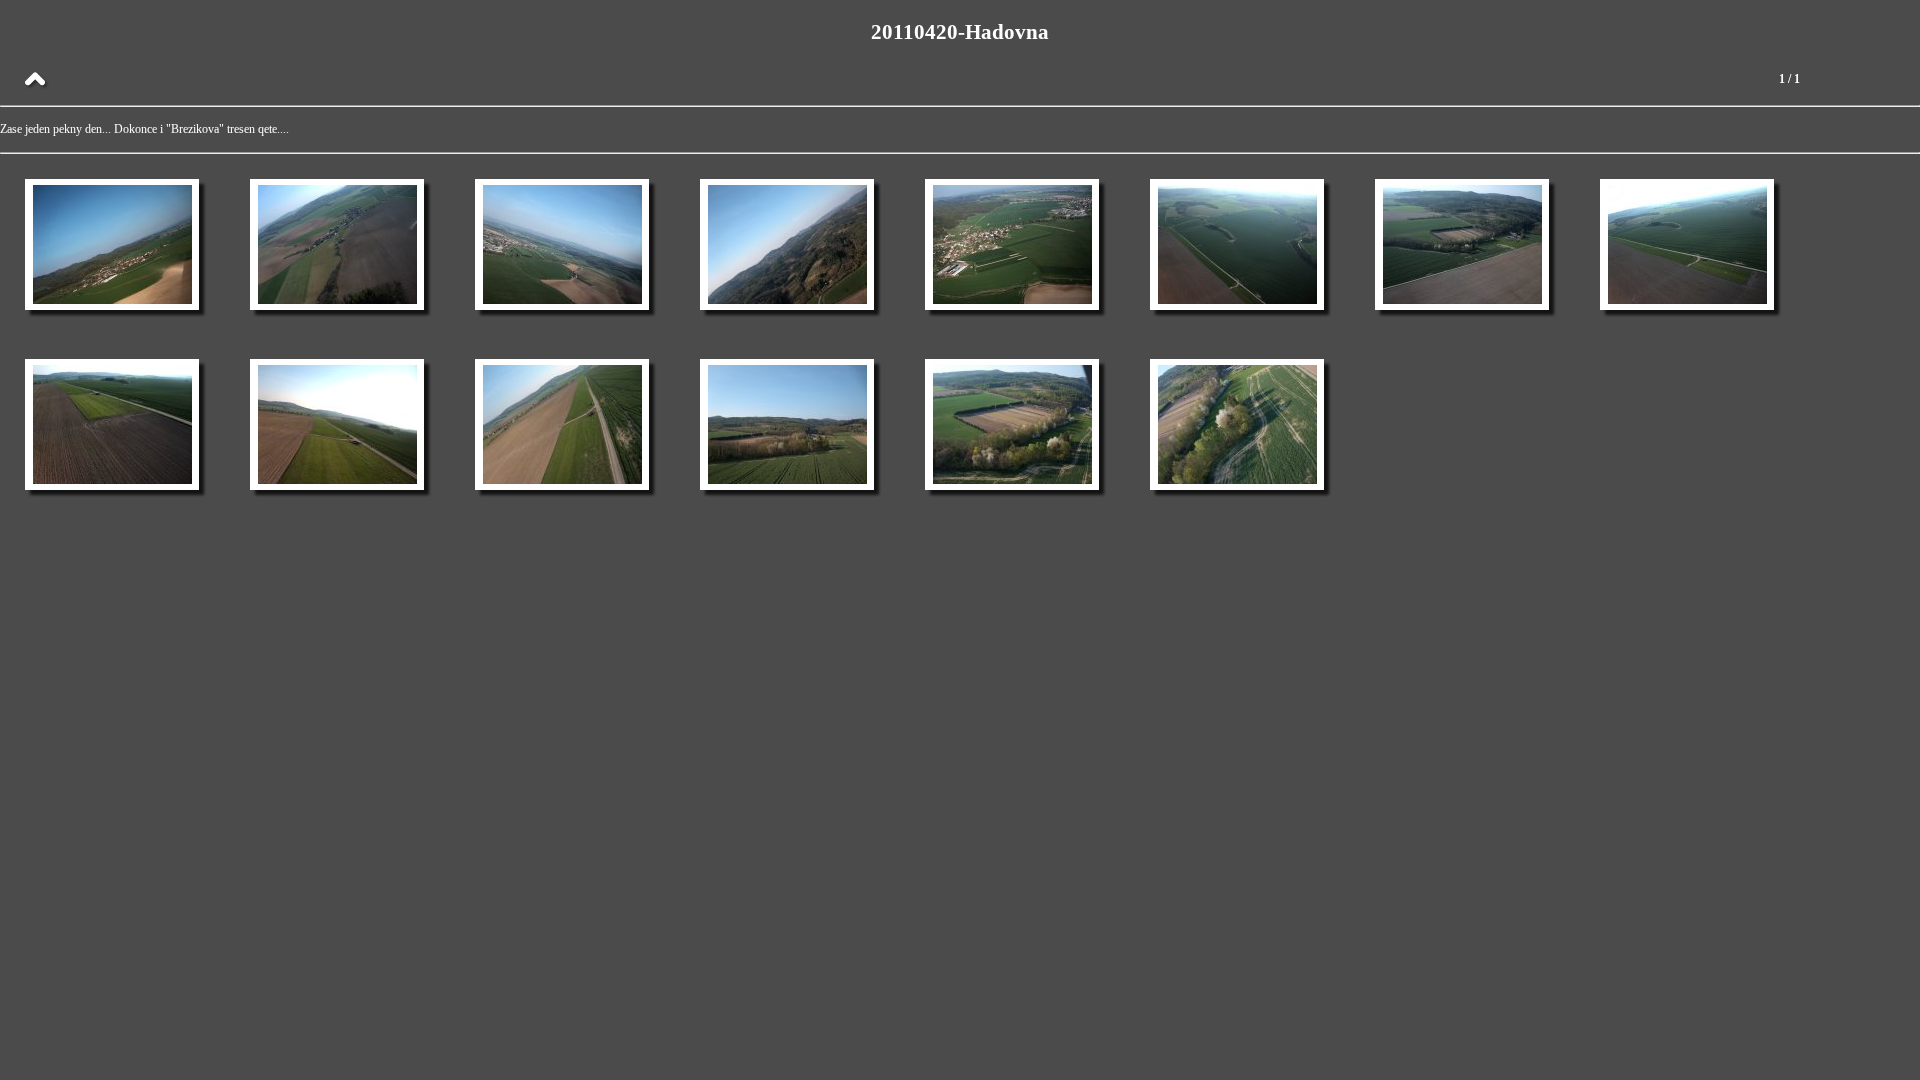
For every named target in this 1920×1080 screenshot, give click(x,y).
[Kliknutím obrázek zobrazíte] (112, 244)
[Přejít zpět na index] (35, 80)
